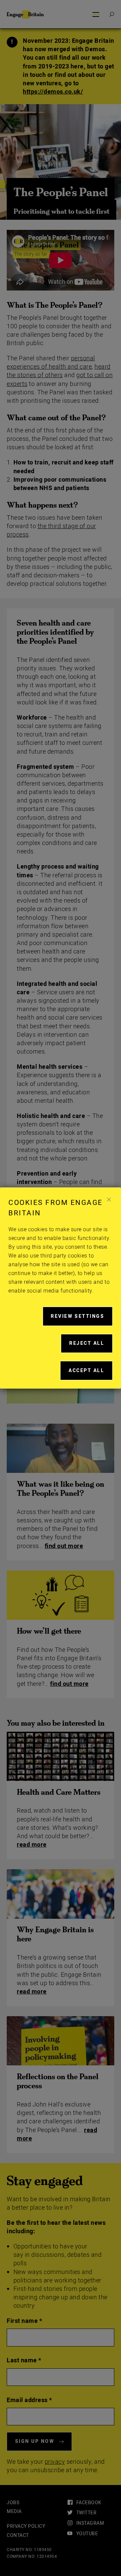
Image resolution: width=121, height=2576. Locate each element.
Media (14, 2511)
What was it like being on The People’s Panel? (61, 1489)
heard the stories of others (59, 371)
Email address (29, 2400)
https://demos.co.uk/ (53, 92)
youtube (87, 2534)
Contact (18, 2535)
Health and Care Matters (59, 1792)
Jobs (13, 2503)
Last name (24, 2360)
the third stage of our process (51, 531)
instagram (90, 2523)
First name (24, 2321)
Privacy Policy (26, 2526)
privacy (55, 2462)
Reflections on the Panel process (58, 2081)
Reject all (91, 1346)
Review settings (82, 1319)
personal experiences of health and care (51, 363)
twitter (86, 2513)
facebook (89, 2503)
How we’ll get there (49, 1631)
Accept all (91, 1373)
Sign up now (35, 2441)
